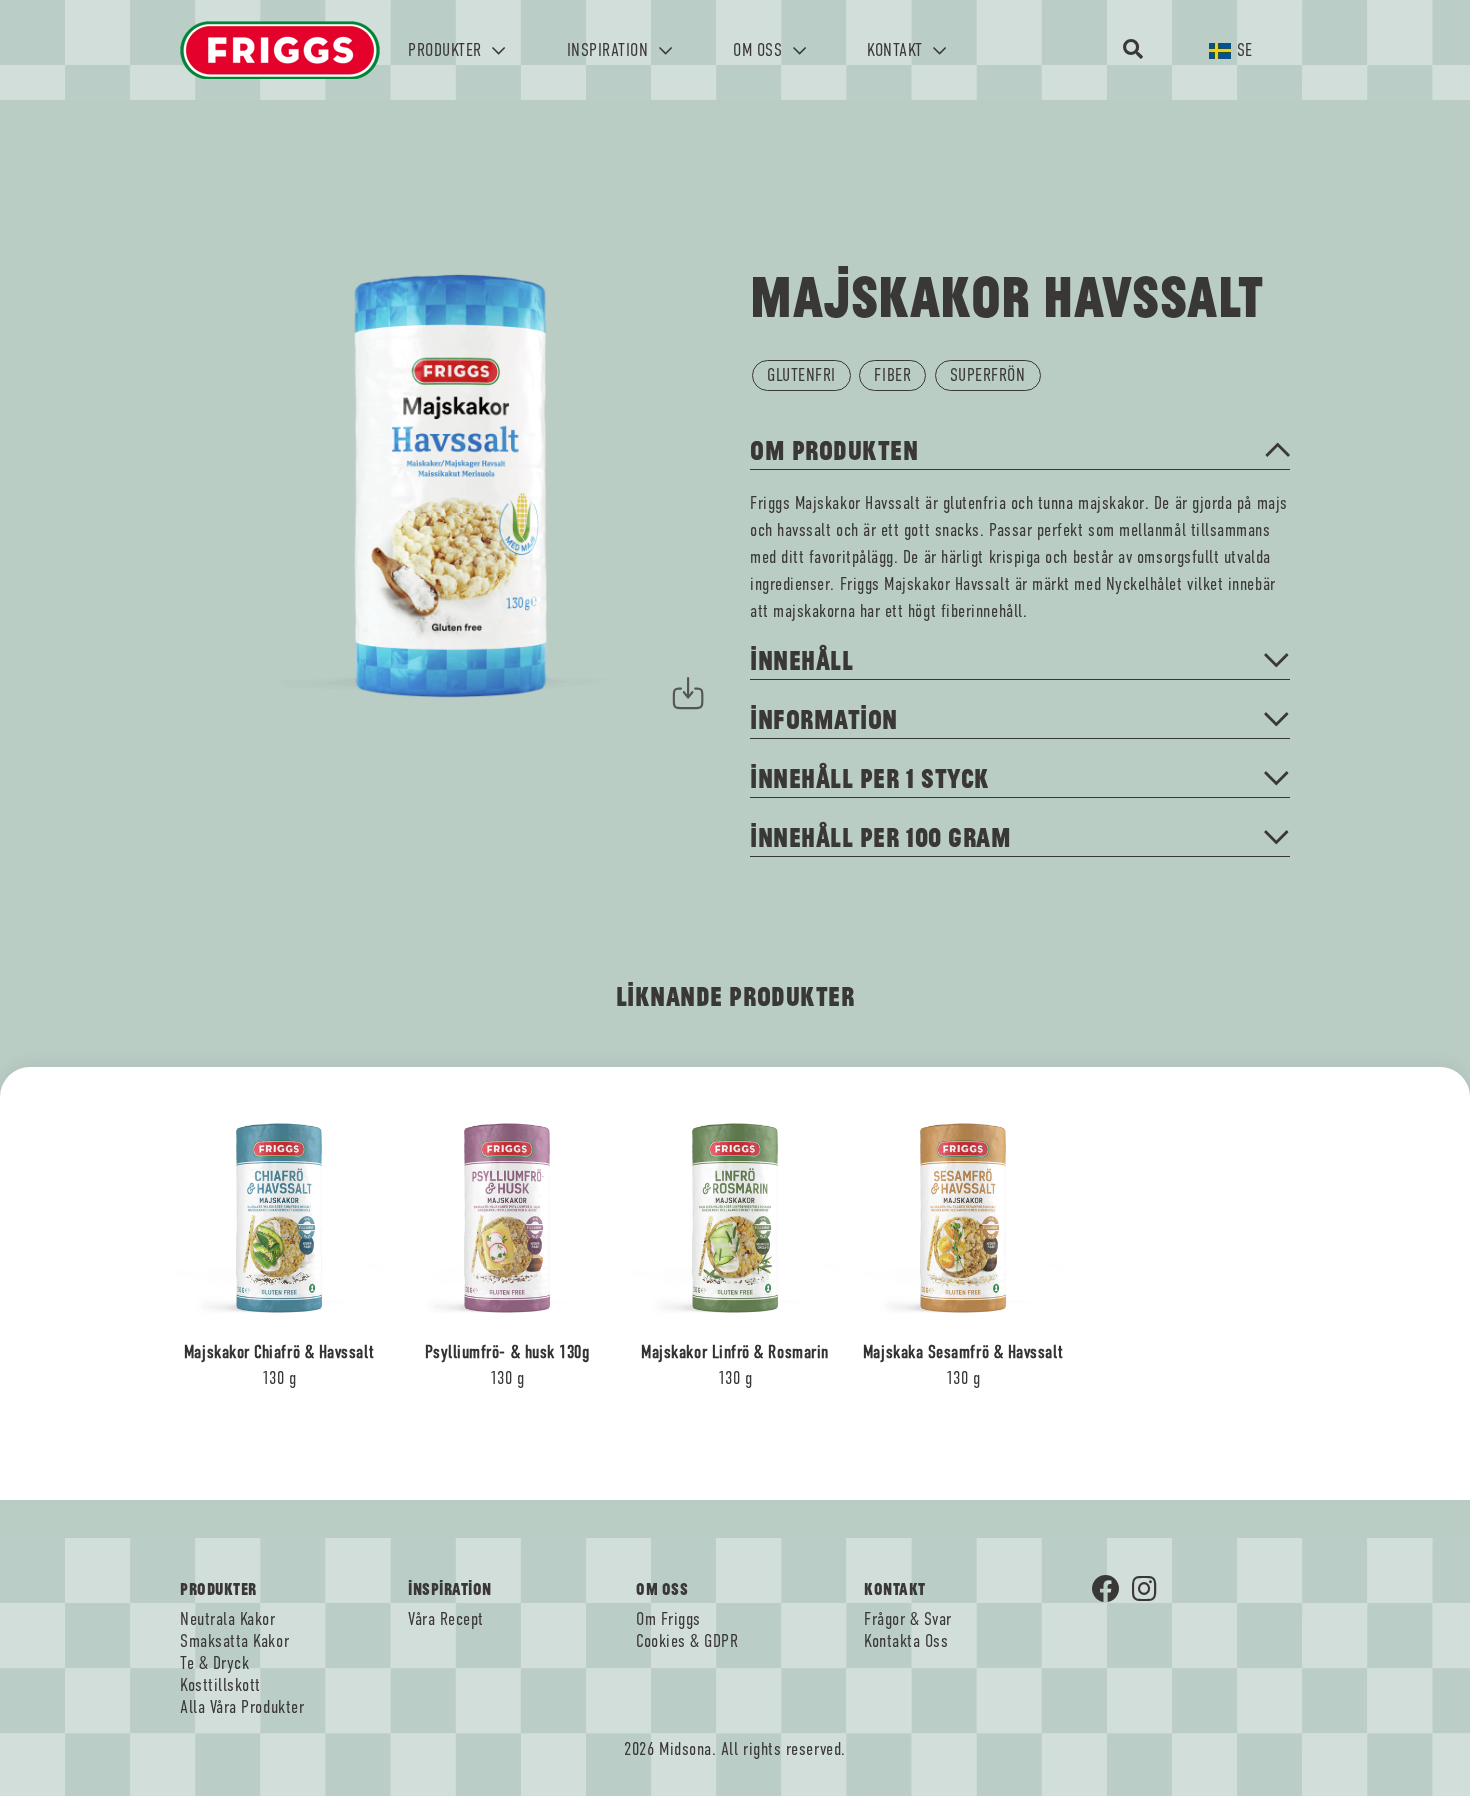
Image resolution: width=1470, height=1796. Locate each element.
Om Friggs (668, 1619)
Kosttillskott (220, 1685)
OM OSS (760, 50)
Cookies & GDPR (687, 1641)
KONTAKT (897, 50)
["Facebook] (1112, 1591)
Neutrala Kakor (228, 1619)
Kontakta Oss (906, 1641)
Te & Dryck (214, 1663)
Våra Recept (446, 1619)
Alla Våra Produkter (242, 1707)
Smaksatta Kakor (234, 1641)
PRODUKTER (447, 50)
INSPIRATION (610, 50)
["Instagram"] (1152, 1591)
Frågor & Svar (908, 1619)
